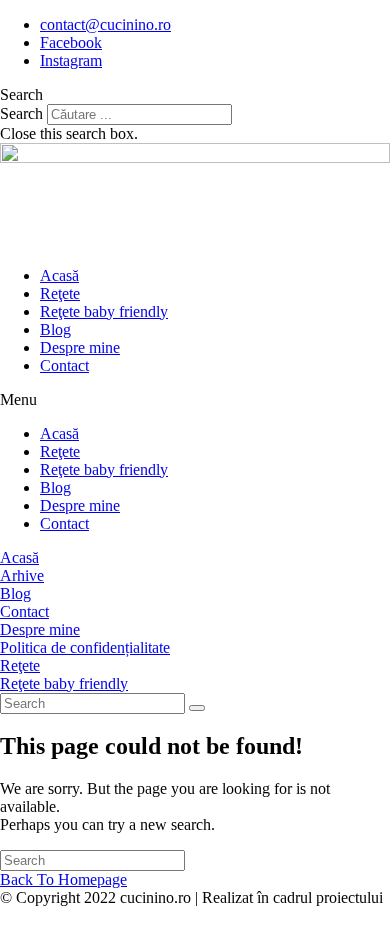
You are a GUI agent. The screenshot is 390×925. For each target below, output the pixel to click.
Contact (64, 365)
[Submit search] (197, 708)
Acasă (59, 275)
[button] (195, 95)
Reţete (60, 293)
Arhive (22, 575)
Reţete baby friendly (104, 311)
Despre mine (80, 347)
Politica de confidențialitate (85, 647)
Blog (55, 329)
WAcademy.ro (45, 915)
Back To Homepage (63, 879)
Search (21, 113)
